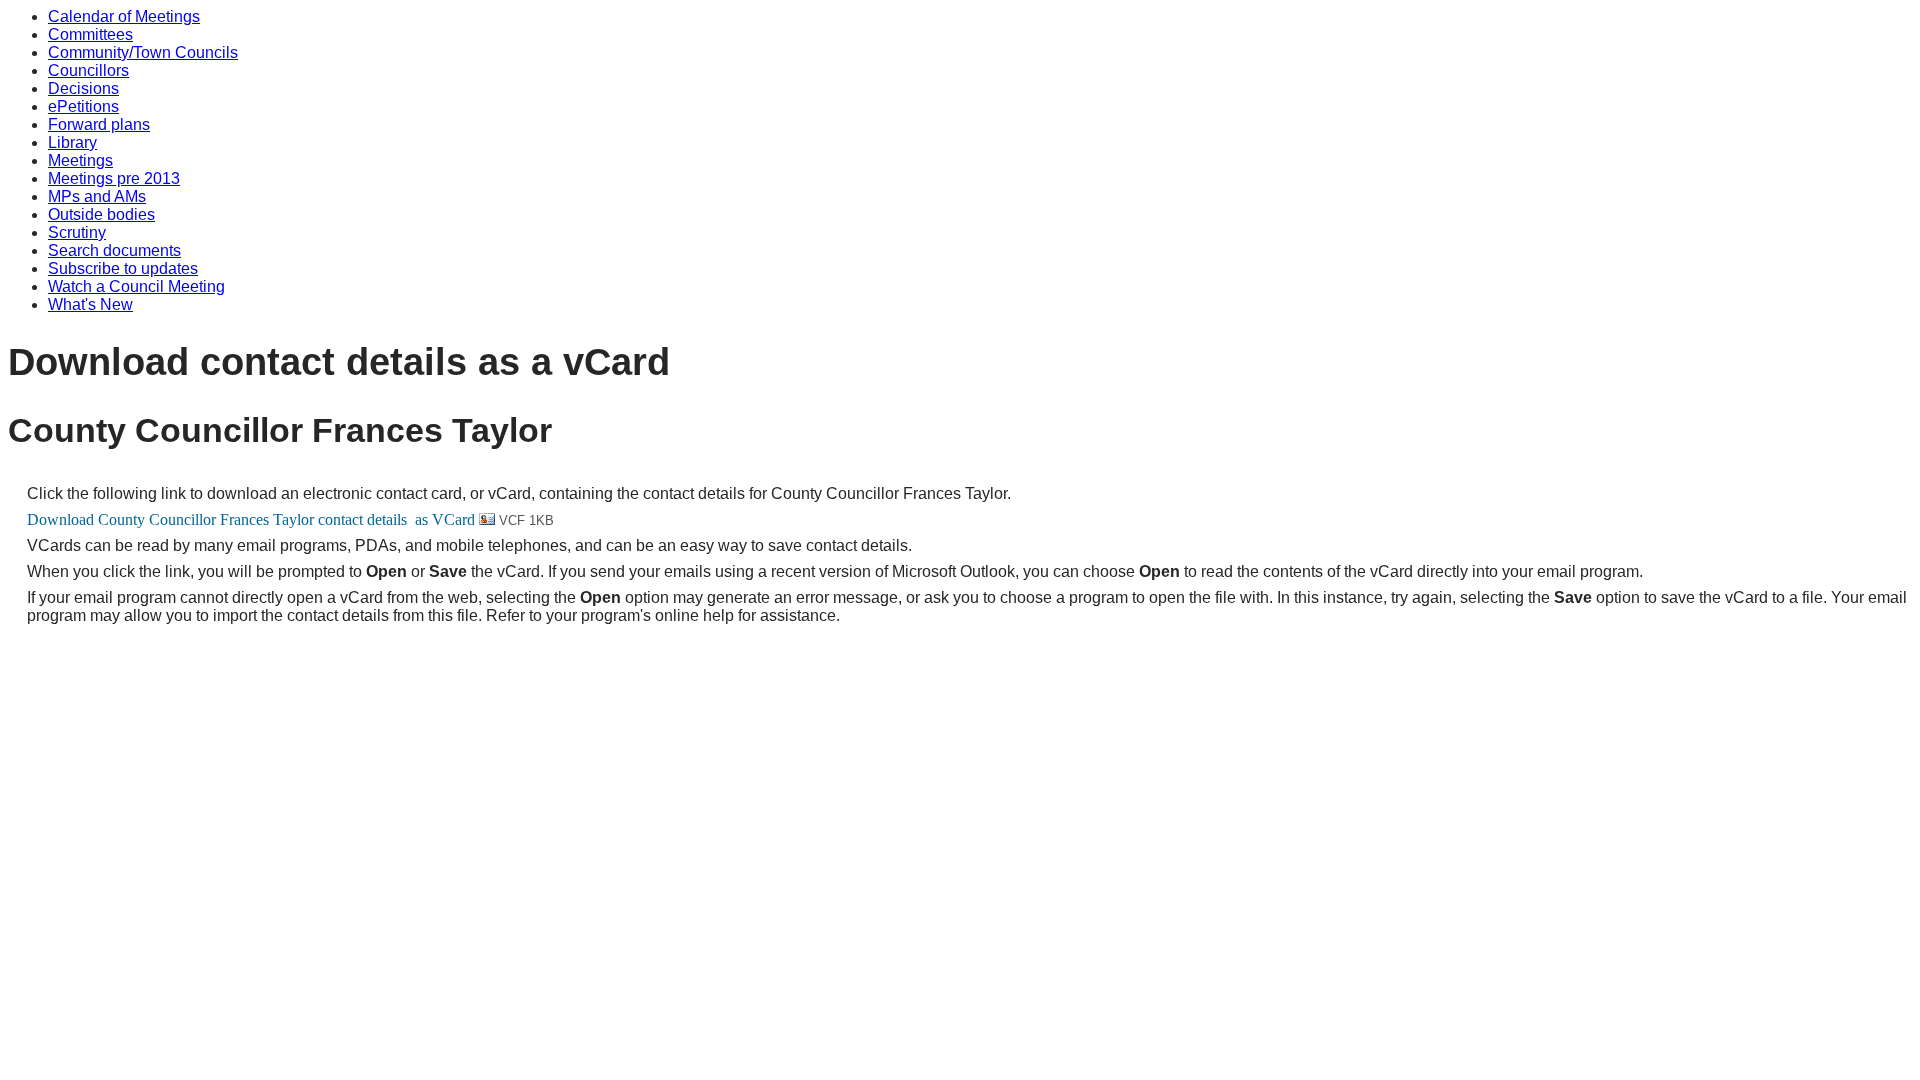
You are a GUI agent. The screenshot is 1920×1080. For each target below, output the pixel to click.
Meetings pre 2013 (114, 178)
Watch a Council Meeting (136, 286)
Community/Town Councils (143, 52)
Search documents (114, 250)
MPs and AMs (97, 196)
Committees (90, 34)
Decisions (83, 88)
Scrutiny (77, 232)
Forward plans (99, 124)
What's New (90, 304)
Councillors (88, 70)
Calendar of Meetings (124, 16)
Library (72, 142)
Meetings (80, 160)
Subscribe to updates (123, 268)
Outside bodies (101, 214)
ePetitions (83, 106)
